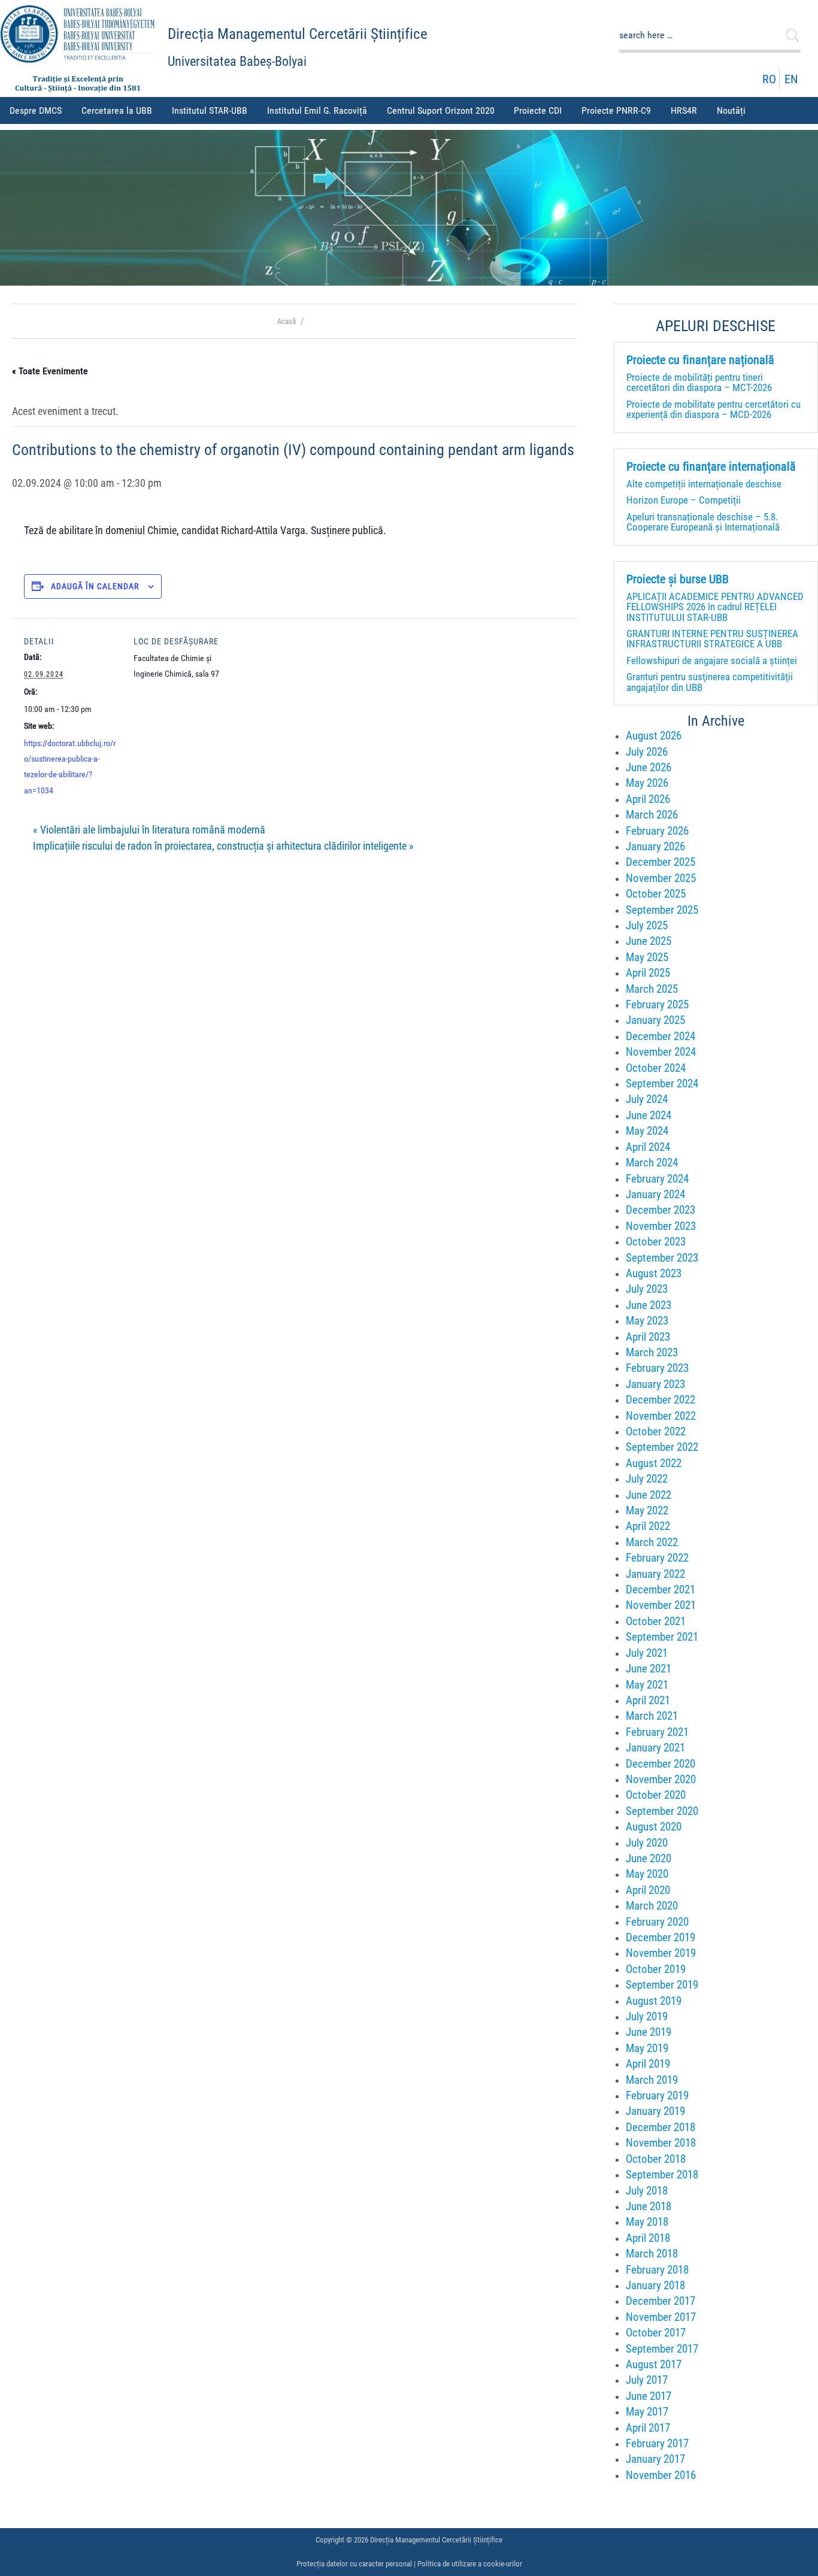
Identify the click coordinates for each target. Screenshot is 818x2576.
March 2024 (652, 1163)
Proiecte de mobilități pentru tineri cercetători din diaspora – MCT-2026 (699, 382)
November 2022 (661, 1416)
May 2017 (647, 2412)
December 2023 (661, 1210)
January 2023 (655, 1384)
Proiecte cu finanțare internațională (711, 467)
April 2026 (648, 799)
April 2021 (648, 1700)
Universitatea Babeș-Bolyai (237, 61)
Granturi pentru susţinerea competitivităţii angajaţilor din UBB (710, 682)
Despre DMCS (36, 110)
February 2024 (657, 1179)
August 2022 (654, 1463)
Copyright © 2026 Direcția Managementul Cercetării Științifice (409, 2540)
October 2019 (656, 1969)
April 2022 (648, 1526)
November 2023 (661, 1226)
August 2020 (654, 1827)
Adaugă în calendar (95, 586)
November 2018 (661, 2143)
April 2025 (648, 973)
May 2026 (647, 783)
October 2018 (656, 2159)
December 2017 (661, 2301)
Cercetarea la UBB (117, 110)
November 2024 (661, 1052)
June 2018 (649, 2206)
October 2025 (656, 894)
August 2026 (654, 736)
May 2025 (647, 957)
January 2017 (655, 2459)
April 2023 (648, 1337)
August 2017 (654, 2364)
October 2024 (656, 1068)
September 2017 (662, 2349)
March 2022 (652, 1542)
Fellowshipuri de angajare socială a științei (712, 660)
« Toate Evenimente (50, 371)
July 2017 (647, 2380)
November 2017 (661, 2317)
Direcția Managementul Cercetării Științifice (298, 34)
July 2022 (647, 1479)
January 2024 (655, 1194)
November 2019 (661, 1953)
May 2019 (647, 2048)
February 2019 (657, 2095)
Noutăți (731, 110)
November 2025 (661, 878)
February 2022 (657, 1558)
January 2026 (655, 846)
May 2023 (647, 1321)
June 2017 (649, 2396)
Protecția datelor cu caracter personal (354, 2564)
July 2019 (647, 2016)
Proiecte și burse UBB (678, 580)
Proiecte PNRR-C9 (616, 110)
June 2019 (649, 2032)
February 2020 (657, 1922)
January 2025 (655, 1020)
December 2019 (661, 1937)
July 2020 (647, 1843)
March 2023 (652, 1352)
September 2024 (662, 1084)
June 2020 (649, 1858)
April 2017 (648, 2428)
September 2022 (662, 1447)
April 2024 (648, 1147)
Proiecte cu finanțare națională (700, 360)
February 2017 (657, 2443)
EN (791, 79)
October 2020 (656, 1795)
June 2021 (649, 1669)
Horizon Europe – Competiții (684, 500)
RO (769, 79)
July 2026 (647, 752)
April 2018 (648, 2238)
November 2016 (661, 2475)
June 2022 (649, 1495)
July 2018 (647, 2191)
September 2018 (662, 2175)
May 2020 (647, 1874)
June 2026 (649, 767)
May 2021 (647, 1685)
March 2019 (652, 2080)
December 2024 (661, 1036)
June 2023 (649, 1305)
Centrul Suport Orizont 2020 (441, 110)
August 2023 (654, 1273)
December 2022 (661, 1400)
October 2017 (656, 2333)
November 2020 (661, 1779)
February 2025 (657, 1004)
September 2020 (662, 1811)
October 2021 (656, 1621)
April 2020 (648, 1890)
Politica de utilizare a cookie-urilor (470, 2564)
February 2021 (657, 1732)
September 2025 (662, 910)
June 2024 (649, 1115)
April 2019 (648, 2064)
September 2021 (662, 1637)
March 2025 (652, 989)
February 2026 (657, 831)
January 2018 (655, 2285)
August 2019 (654, 2001)
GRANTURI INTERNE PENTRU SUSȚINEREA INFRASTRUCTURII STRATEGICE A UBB (712, 639)
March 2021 (652, 1716)
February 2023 (657, 1368)
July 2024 (647, 1099)
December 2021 (661, 1589)
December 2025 (661, 862)
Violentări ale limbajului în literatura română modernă (149, 830)
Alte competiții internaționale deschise (704, 484)
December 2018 (661, 2127)
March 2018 (652, 2254)
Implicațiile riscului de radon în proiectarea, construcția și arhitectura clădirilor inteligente (223, 846)
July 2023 (647, 1289)
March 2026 (652, 815)
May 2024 (647, 1131)
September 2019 (662, 1985)
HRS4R (684, 110)
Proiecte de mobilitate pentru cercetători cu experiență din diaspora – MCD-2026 (714, 409)
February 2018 (657, 2270)
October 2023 (656, 1242)
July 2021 (647, 1653)
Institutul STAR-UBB (210, 110)
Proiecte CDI (538, 110)
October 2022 (656, 1431)
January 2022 (655, 1574)
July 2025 (647, 925)
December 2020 (661, 1764)
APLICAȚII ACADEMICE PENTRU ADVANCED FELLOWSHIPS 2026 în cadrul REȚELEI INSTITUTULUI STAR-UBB (715, 607)
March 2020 (652, 1906)
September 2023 (662, 1258)
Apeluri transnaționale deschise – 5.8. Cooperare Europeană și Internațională (703, 522)
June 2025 (649, 941)
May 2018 (647, 2222)
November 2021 (661, 1605)
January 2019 (655, 2111)
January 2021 (655, 1748)
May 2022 (647, 1510)
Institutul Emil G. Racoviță (317, 110)
